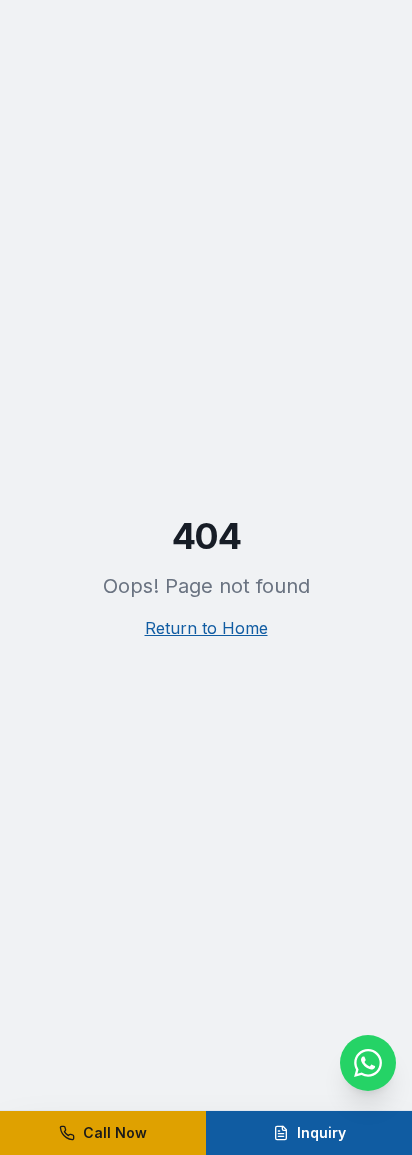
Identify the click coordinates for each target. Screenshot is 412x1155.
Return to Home (206, 628)
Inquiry (321, 1132)
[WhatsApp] (368, 1063)
